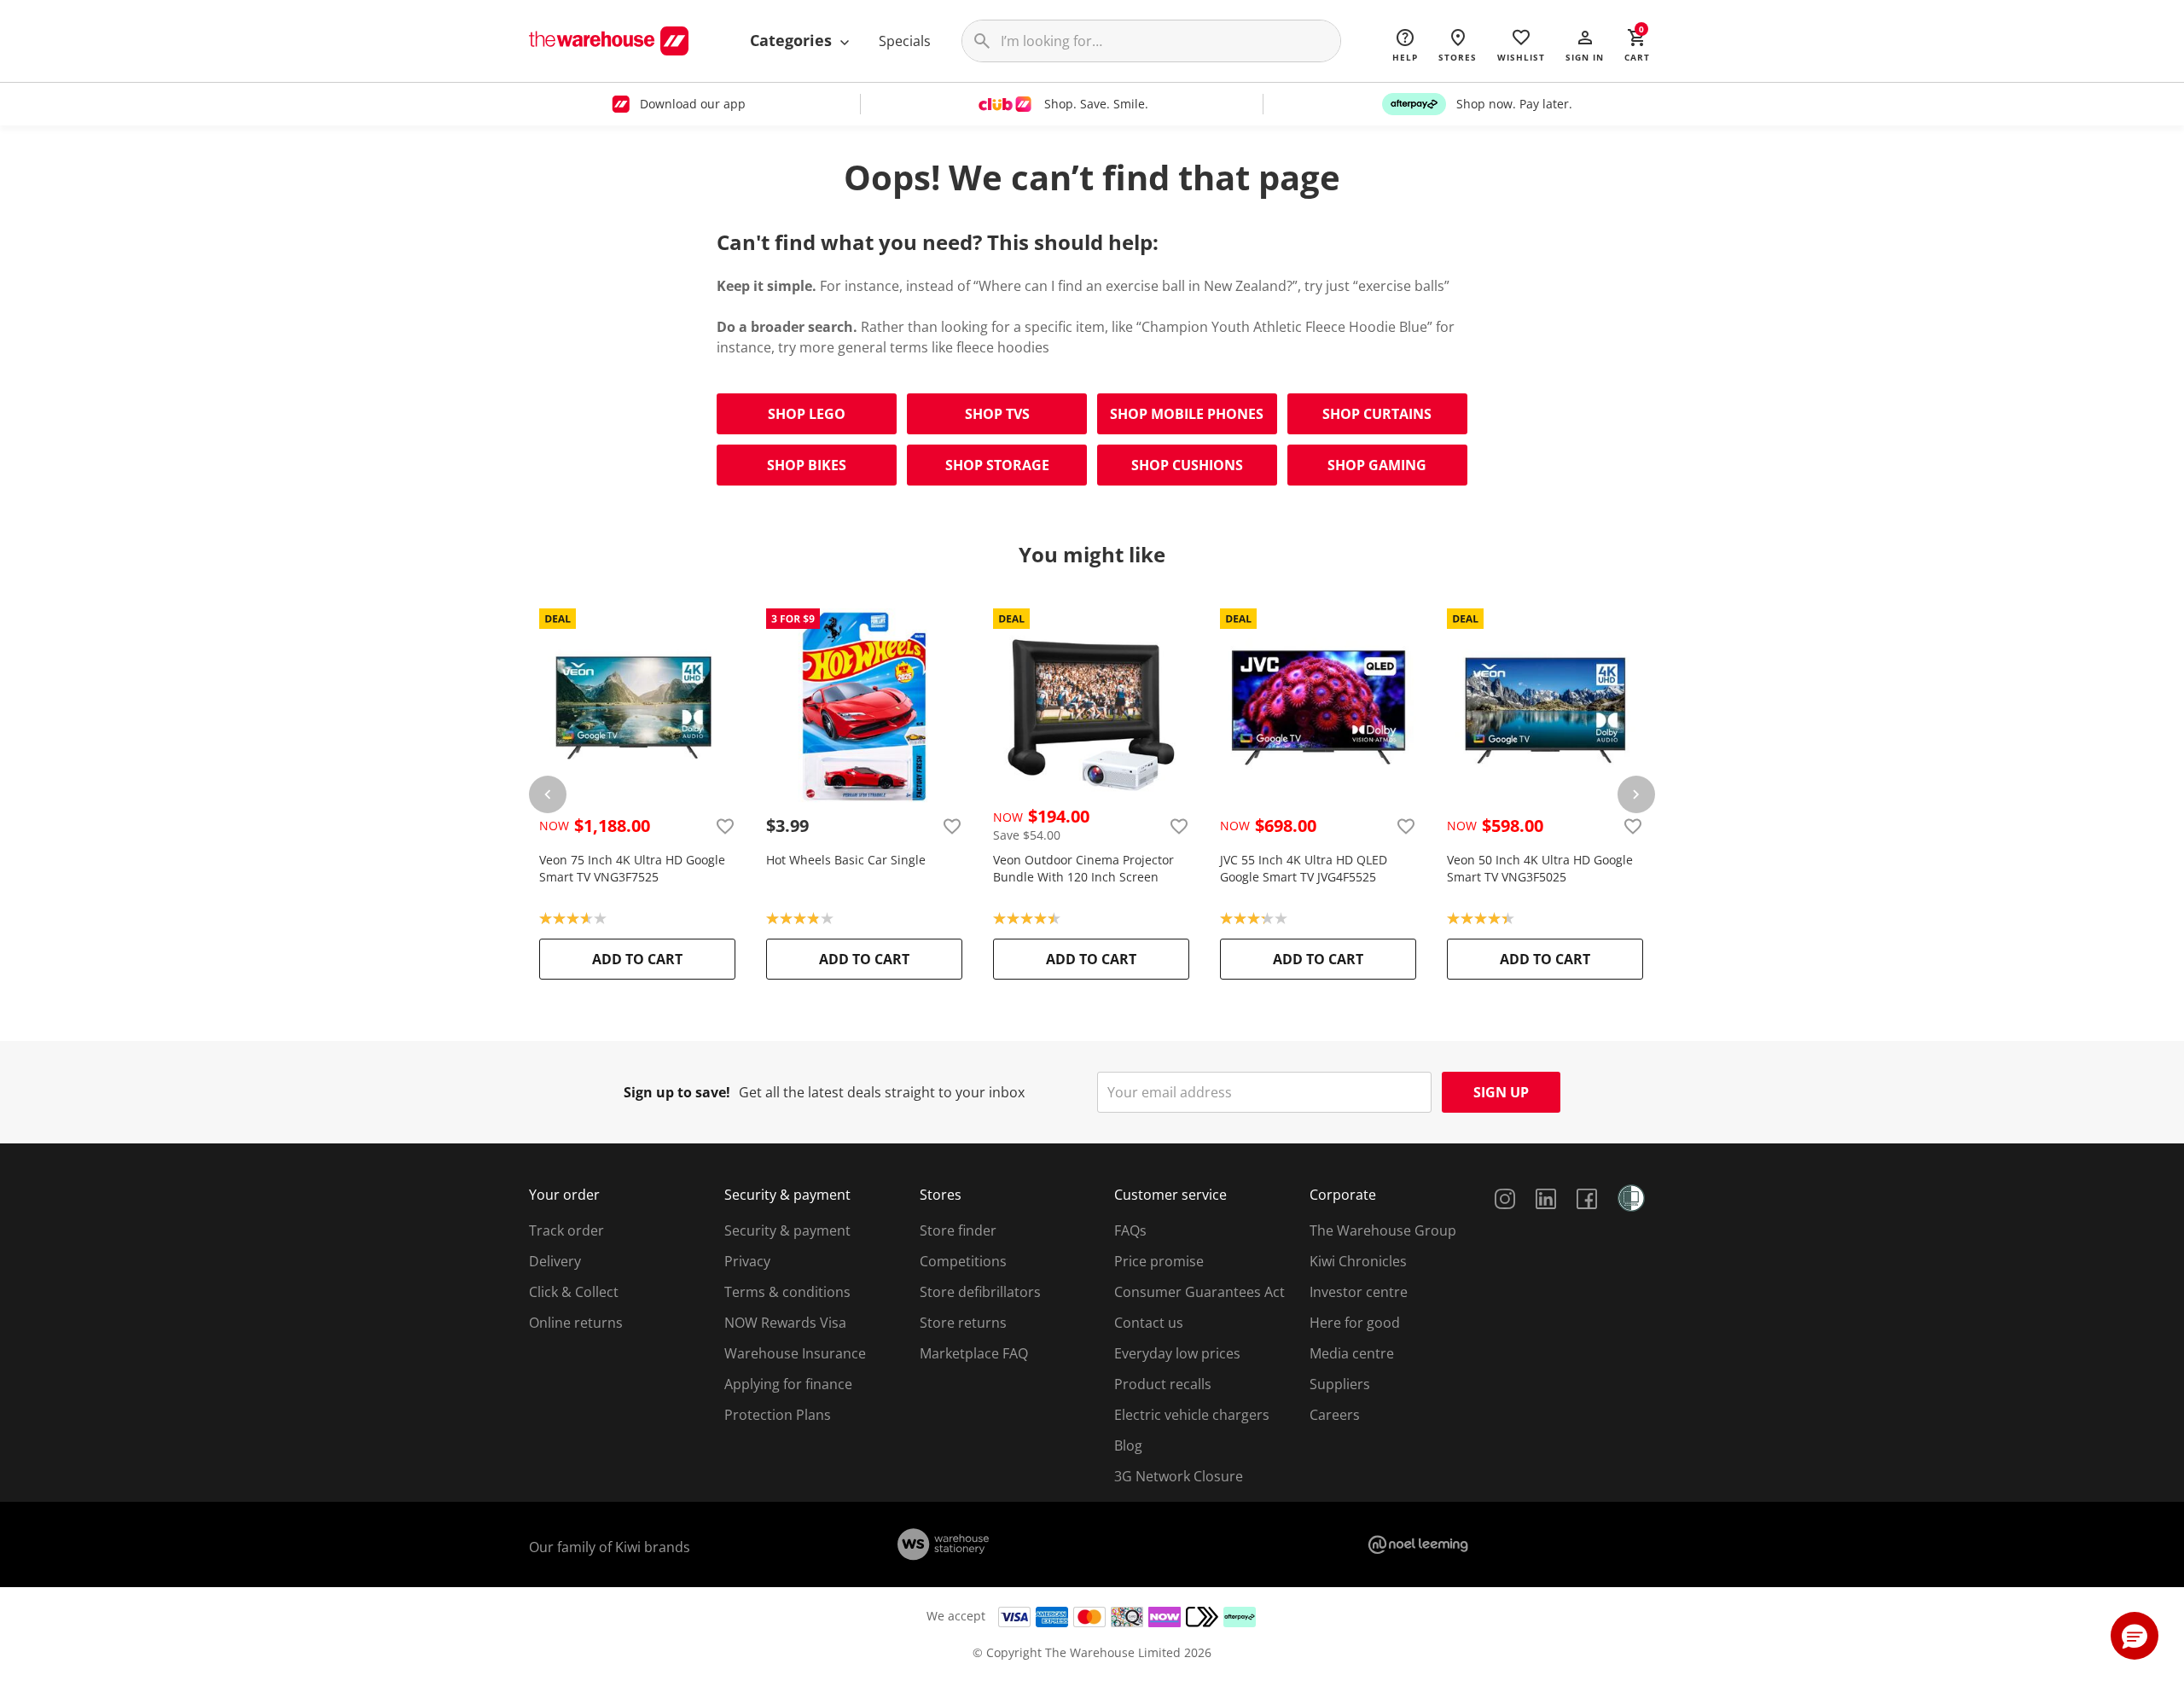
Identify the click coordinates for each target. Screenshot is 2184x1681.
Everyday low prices (1177, 1353)
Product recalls (1163, 1384)
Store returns (963, 1323)
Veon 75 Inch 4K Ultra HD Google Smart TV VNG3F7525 (632, 868)
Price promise (1159, 1261)
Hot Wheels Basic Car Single (846, 860)
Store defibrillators (980, 1292)
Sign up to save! (677, 1092)
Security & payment (787, 1230)
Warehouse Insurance (795, 1353)
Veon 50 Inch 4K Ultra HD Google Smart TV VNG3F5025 (1540, 868)
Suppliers (1340, 1384)
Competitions (963, 1261)
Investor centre (1359, 1292)
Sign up (1501, 1092)
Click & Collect (574, 1292)
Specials (905, 41)
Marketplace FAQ (974, 1353)
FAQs (1130, 1230)
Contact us (1149, 1323)
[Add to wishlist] (725, 826)
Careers (1335, 1415)
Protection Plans (778, 1415)
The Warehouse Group (1383, 1230)
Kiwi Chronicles (1358, 1261)
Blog (1128, 1445)
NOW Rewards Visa (785, 1323)
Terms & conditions (787, 1292)
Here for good (1355, 1323)
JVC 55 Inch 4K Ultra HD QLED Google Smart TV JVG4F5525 (1304, 868)
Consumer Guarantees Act (1199, 1292)
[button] (1585, 44)
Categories (793, 40)
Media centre (1352, 1353)
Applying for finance (788, 1384)
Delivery (555, 1261)
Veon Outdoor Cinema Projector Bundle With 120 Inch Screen (1083, 868)
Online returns (576, 1323)
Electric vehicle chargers (1192, 1415)
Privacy (747, 1261)
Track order (566, 1230)
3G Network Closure (1179, 1476)
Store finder (958, 1230)
